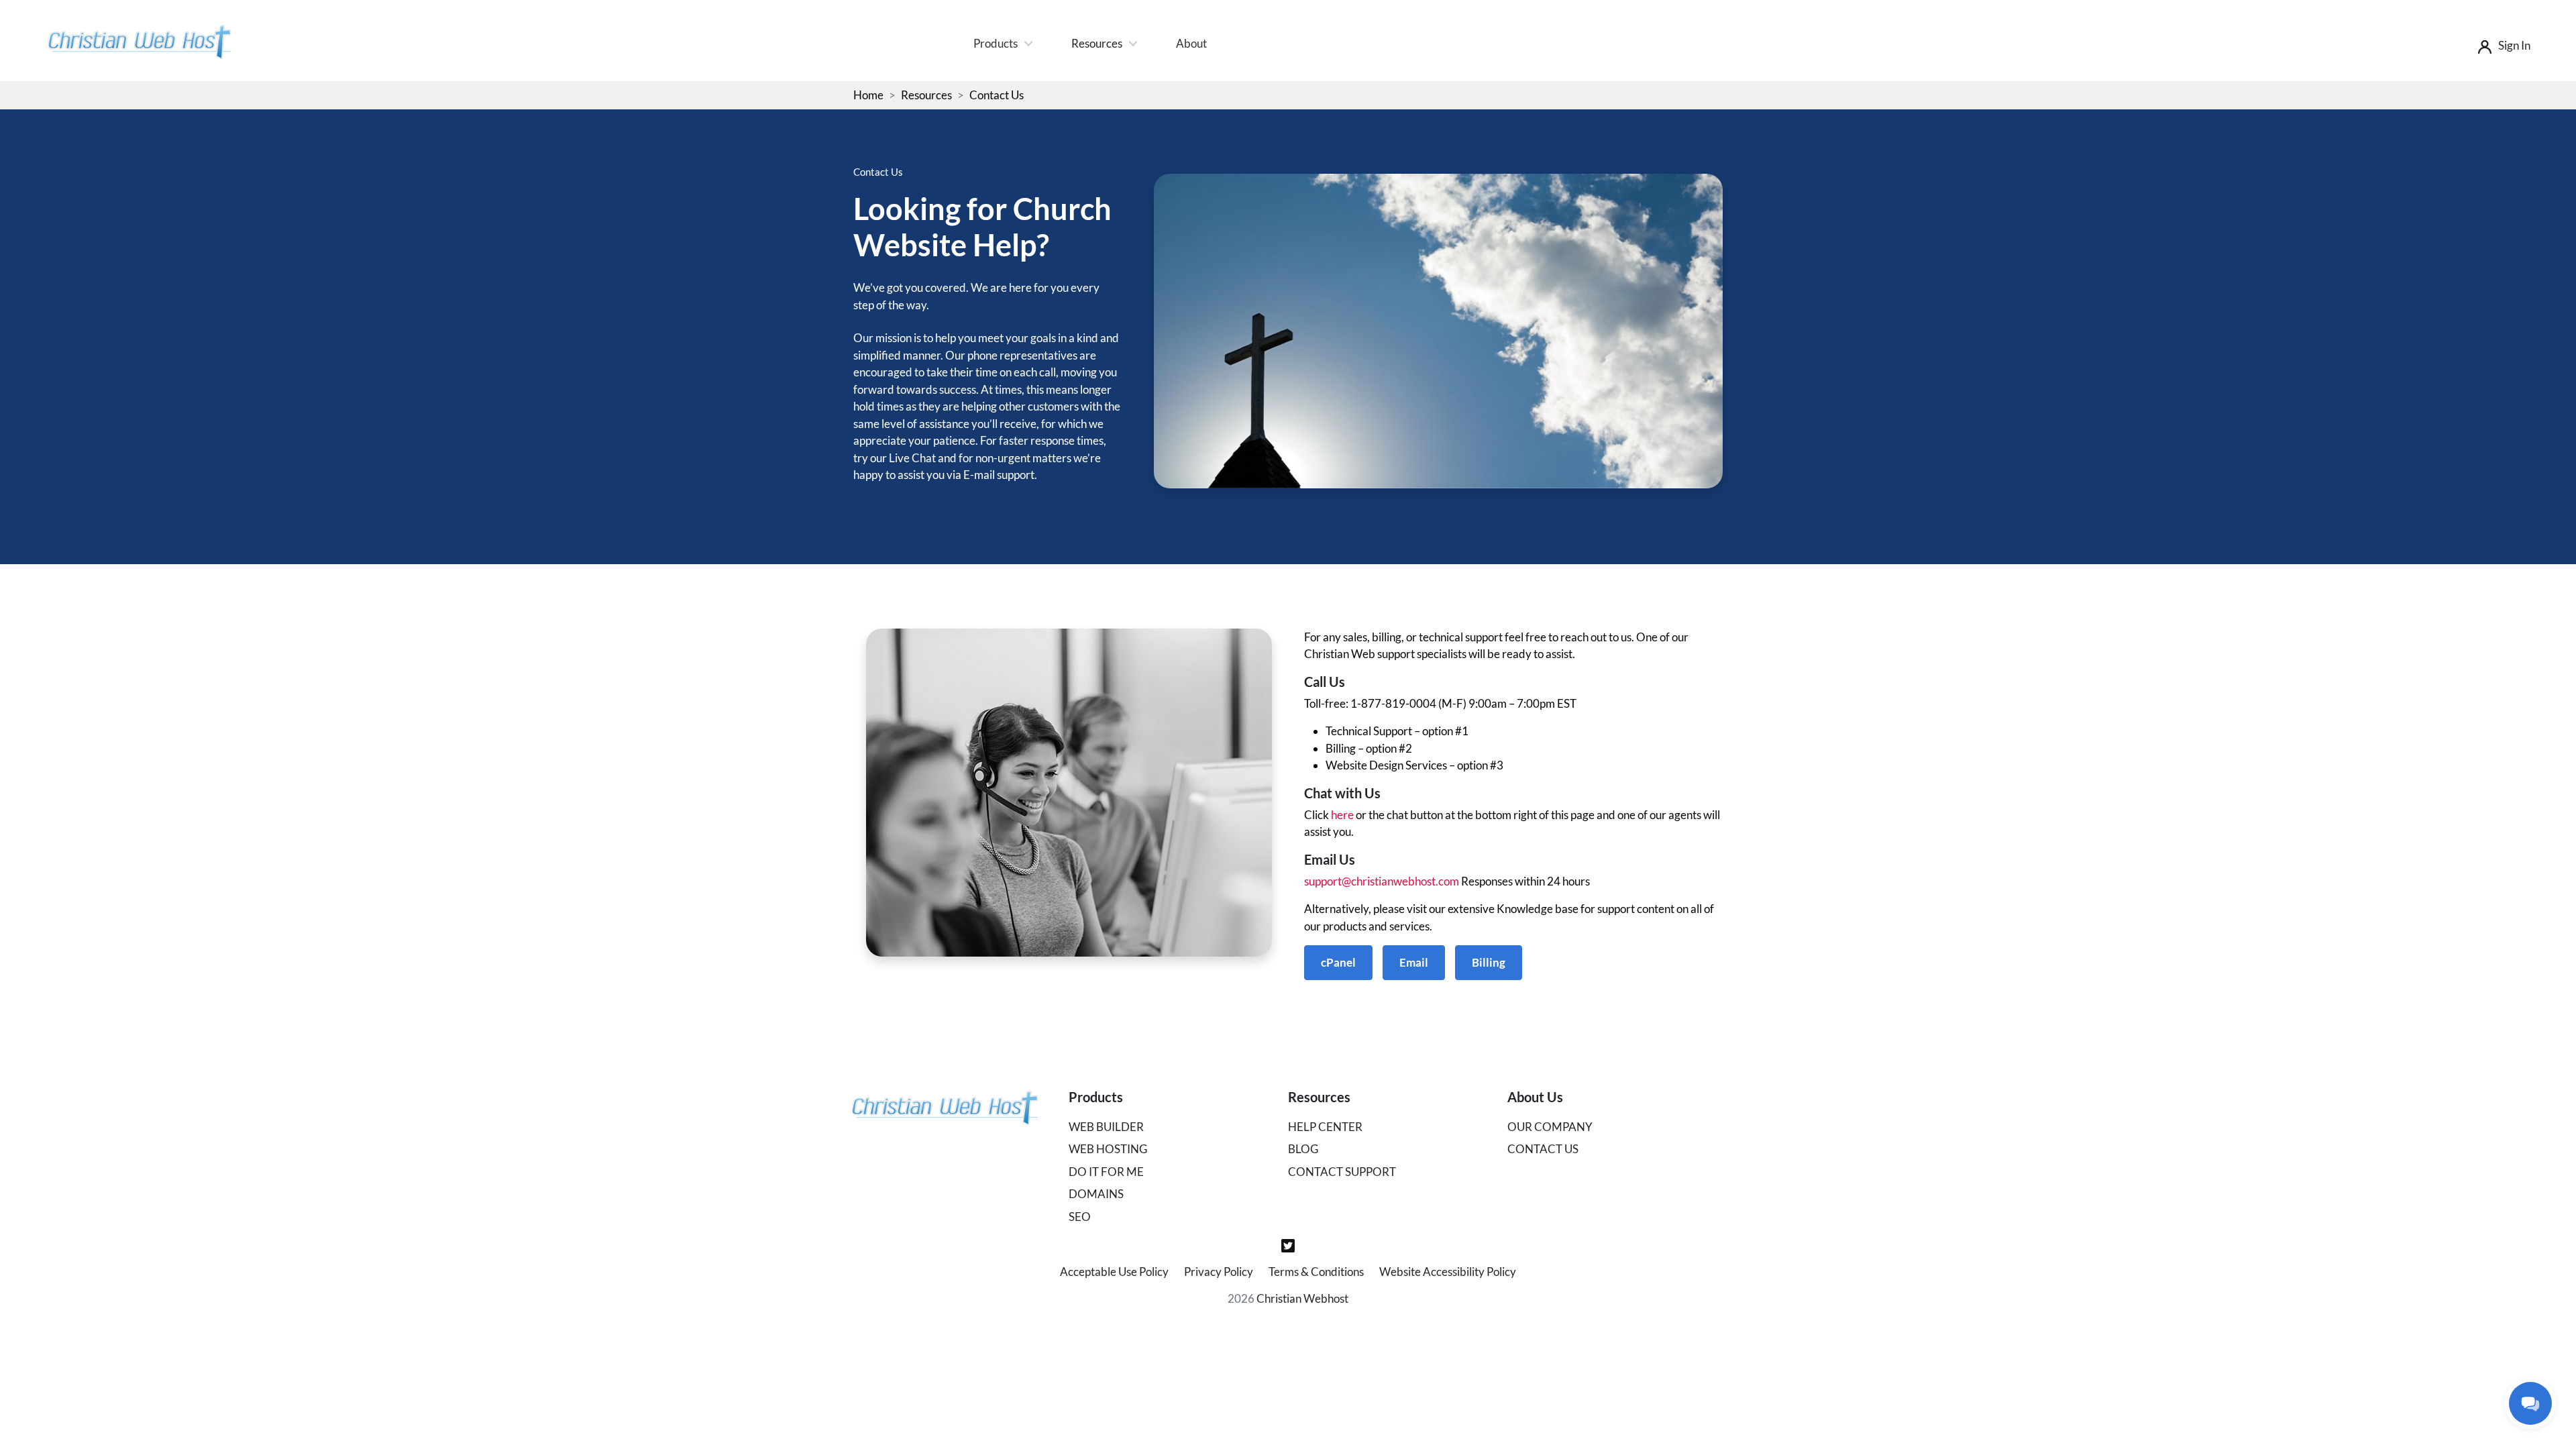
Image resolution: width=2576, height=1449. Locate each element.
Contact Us (1543, 1149)
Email (1414, 962)
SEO (1080, 1217)
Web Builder (1106, 1127)
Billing (1489, 962)
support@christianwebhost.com (1382, 881)
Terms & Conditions (1316, 1272)
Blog (1303, 1149)
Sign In (2514, 45)
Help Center (1325, 1127)
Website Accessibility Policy (1448, 1272)
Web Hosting (1108, 1149)
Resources (1097, 43)
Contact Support (1342, 1172)
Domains (1096, 1194)
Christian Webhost (1302, 1298)
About (1191, 43)
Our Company (1550, 1127)
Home (868, 95)
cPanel (1338, 962)
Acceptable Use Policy (1114, 1272)
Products (996, 43)
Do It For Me (1106, 1172)
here (1342, 815)
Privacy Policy (1219, 1272)
